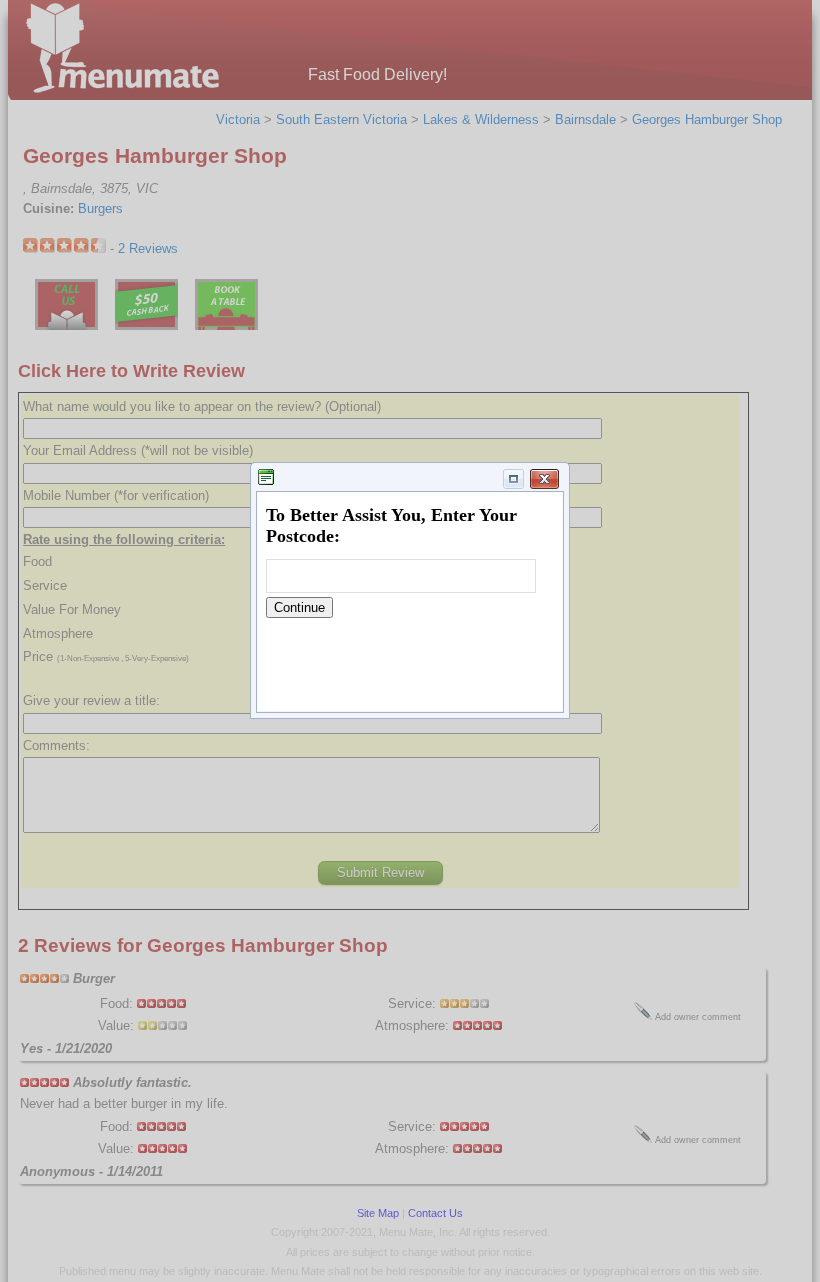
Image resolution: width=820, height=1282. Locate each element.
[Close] (545, 479)
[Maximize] (514, 479)
